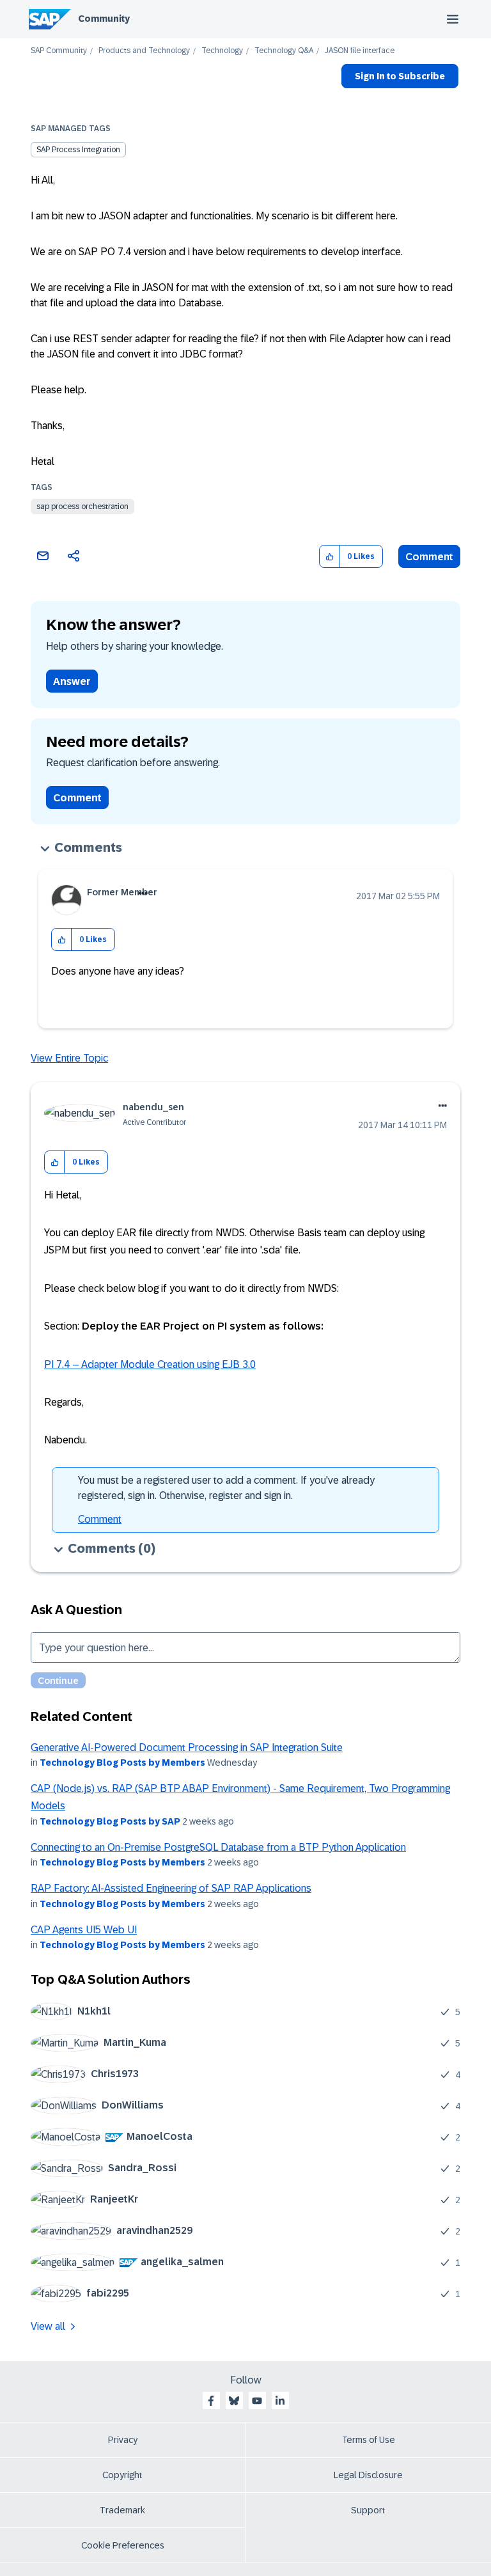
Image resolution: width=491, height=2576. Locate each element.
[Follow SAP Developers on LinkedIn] (280, 2401)
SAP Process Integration (78, 150)
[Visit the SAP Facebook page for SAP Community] (211, 2401)
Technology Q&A (284, 51)
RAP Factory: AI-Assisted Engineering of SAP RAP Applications (171, 1888)
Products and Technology (144, 51)
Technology (222, 51)
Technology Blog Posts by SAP (110, 1821)
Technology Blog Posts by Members (122, 1763)
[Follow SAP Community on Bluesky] (234, 2401)
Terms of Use (369, 2440)
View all (48, 2326)
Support (368, 2510)
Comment (429, 557)
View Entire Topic (69, 1058)
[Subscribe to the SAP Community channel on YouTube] (257, 2401)
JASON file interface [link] (360, 51)
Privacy (123, 2440)
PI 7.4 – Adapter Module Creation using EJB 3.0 (150, 1364)
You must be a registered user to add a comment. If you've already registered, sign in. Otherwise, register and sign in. (226, 1488)
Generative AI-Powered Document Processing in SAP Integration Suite (187, 1747)
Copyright (122, 2475)
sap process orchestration (82, 507)
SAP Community (59, 51)
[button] (330, 557)
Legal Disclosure (368, 2475)
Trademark (122, 2510)
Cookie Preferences (123, 2545)
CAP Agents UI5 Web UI (84, 1930)
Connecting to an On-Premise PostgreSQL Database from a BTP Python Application (218, 1847)
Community (104, 19)
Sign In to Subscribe (400, 76)
